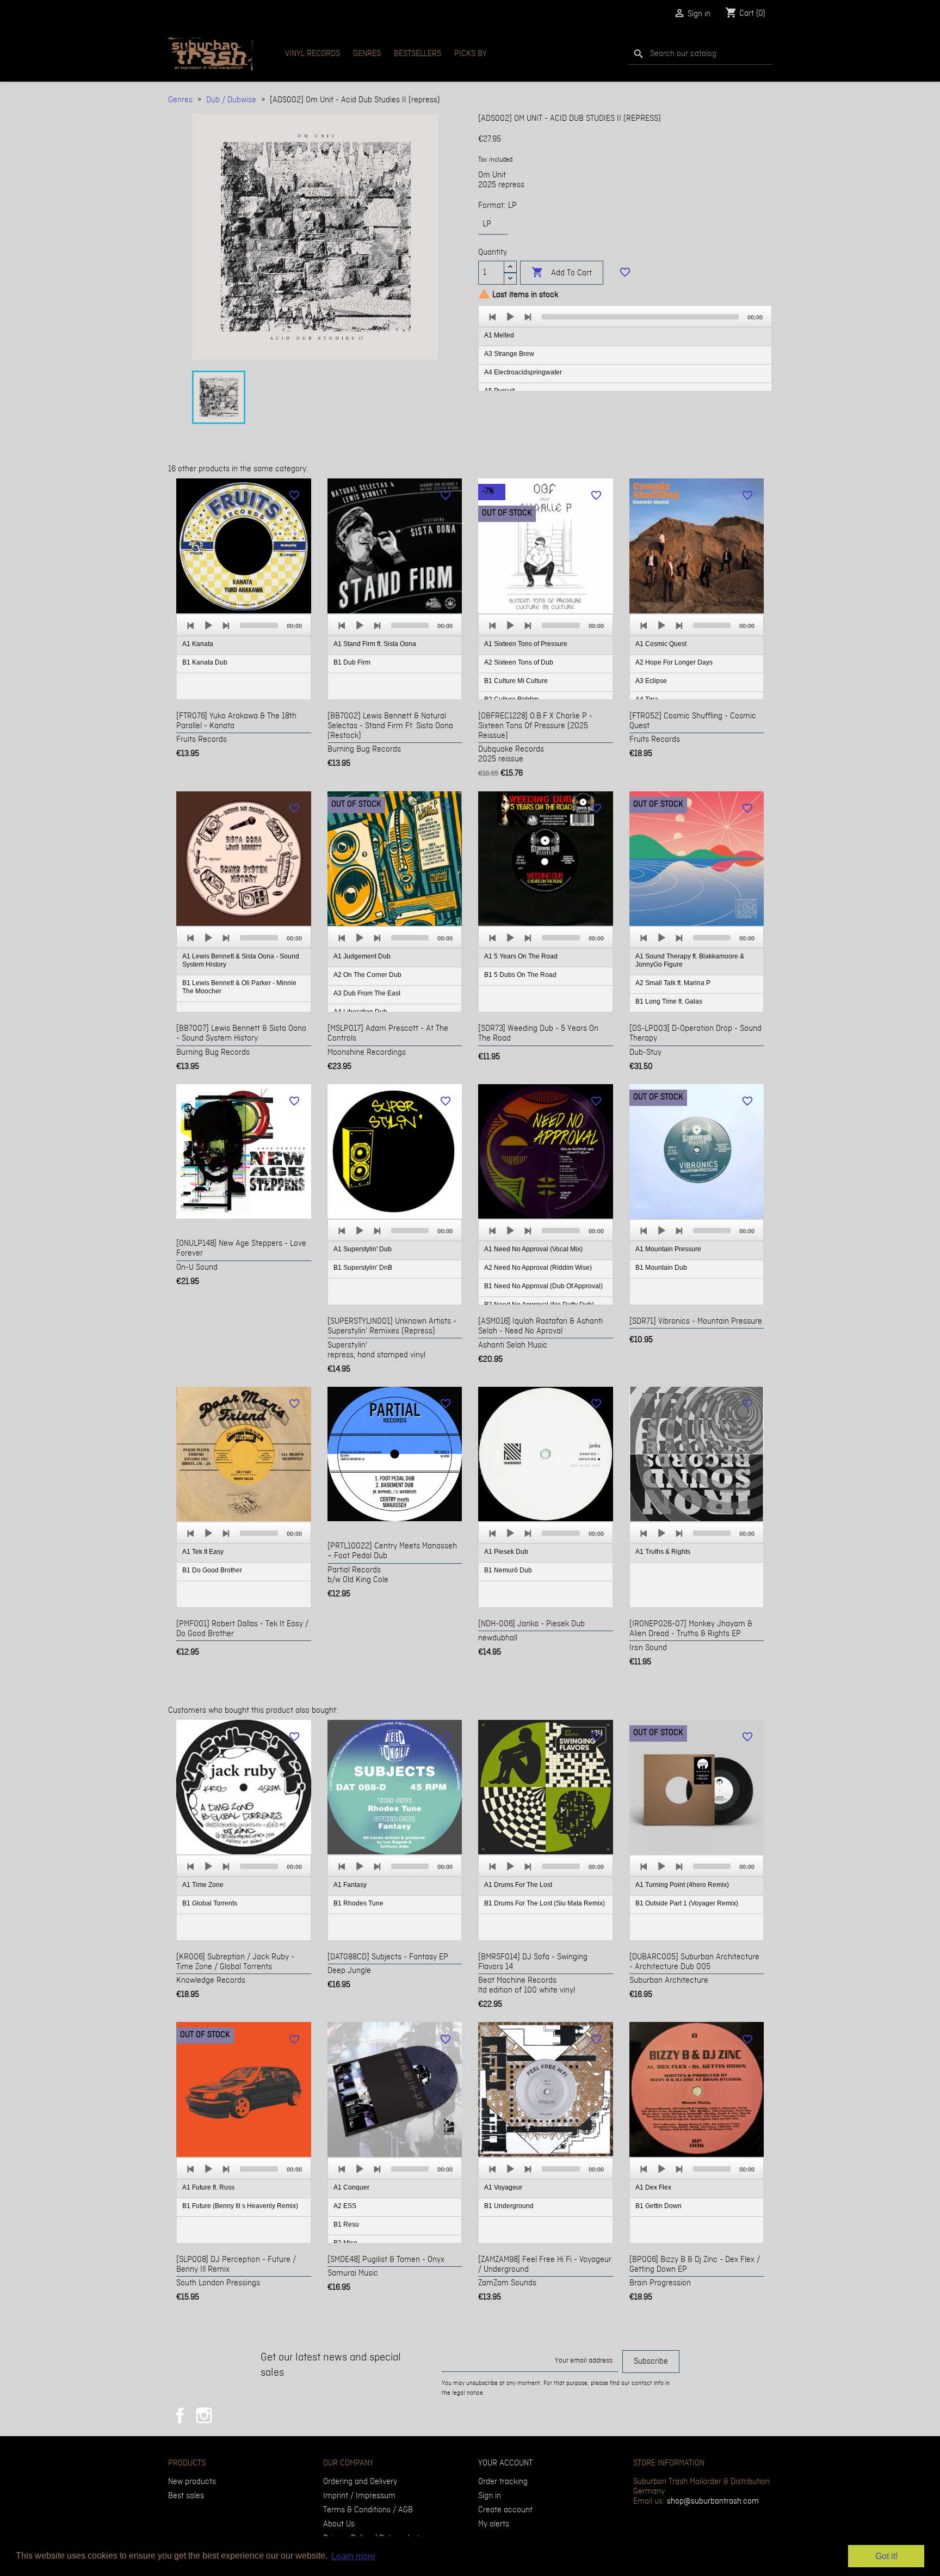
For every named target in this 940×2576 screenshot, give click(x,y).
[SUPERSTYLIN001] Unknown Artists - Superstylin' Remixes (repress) (392, 1326)
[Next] (528, 317)
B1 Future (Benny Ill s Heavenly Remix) (240, 2206)
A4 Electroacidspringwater (523, 372)
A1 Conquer (351, 2187)
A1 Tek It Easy (203, 1552)
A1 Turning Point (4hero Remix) (682, 1885)
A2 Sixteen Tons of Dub (519, 662)
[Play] (510, 317)
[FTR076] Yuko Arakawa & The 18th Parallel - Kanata (236, 721)
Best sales (186, 2496)
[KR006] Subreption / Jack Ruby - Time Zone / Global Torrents (235, 1962)
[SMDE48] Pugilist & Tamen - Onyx (386, 2260)
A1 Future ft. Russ (208, 2187)
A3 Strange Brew (509, 354)
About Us (339, 2524)
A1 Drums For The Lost (518, 1885)
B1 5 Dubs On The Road (520, 975)
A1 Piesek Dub (506, 1552)
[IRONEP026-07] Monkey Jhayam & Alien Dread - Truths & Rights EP (691, 1629)
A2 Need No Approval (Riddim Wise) (538, 1268)
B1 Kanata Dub (205, 662)
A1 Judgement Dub (362, 956)
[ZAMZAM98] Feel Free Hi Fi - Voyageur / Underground (545, 2265)
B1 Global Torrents (210, 1903)
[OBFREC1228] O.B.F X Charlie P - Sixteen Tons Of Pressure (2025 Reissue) (535, 726)
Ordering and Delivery (360, 2482)
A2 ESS (345, 2206)
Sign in (490, 2496)
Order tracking (503, 2482)
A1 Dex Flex (653, 2187)
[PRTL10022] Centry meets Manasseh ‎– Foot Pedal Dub (392, 1551)
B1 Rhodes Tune (358, 1903)
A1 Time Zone (203, 1885)
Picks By (471, 54)
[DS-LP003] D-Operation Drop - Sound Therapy (695, 1034)
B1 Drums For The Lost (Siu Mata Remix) (545, 1903)
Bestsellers (418, 54)
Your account (505, 2463)
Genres (367, 54)
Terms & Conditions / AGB (368, 2510)
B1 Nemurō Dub (508, 1570)
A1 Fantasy (350, 1885)
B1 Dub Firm (352, 662)
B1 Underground (509, 2206)
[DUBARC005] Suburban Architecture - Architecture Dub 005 (694, 1962)
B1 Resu (346, 2224)
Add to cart (562, 272)
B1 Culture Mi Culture (516, 681)
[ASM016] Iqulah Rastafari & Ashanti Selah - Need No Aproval (540, 1326)
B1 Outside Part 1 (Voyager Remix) (687, 1903)
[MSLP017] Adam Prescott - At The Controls (388, 1034)
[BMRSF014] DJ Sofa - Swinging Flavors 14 (533, 1962)
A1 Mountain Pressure (668, 1249)
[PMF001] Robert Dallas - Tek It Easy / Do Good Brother (242, 1629)
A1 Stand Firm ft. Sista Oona (375, 644)
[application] (625, 349)
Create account (505, 2510)
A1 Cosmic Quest (661, 644)
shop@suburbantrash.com (713, 2501)
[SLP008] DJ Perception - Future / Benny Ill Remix (236, 2265)
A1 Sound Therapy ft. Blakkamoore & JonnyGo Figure (690, 960)
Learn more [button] (353, 2556)
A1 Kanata (198, 644)
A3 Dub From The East (367, 993)
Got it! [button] (886, 2556)
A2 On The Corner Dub (367, 975)
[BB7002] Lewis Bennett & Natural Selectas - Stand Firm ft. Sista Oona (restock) (390, 726)
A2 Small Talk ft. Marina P (673, 983)
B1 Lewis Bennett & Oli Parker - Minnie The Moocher (239, 987)
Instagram (204, 2415)
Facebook (180, 2415)
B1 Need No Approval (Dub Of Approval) (543, 1286)
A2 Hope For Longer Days (674, 662)
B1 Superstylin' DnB (363, 1268)
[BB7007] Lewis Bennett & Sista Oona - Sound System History (241, 1034)
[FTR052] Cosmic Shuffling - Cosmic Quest (693, 721)
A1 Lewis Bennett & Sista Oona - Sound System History (241, 960)
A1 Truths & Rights (663, 1552)
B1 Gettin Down (658, 2206)
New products (192, 2482)
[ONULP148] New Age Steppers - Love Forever (241, 1249)
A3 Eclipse (651, 681)
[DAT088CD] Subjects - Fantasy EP (388, 1957)
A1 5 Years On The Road (521, 956)
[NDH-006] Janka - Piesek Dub (531, 1624)
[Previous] (493, 317)
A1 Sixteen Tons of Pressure (526, 644)
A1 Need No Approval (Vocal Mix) (533, 1249)
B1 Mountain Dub (661, 1268)
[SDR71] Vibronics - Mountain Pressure (696, 1321)
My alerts (494, 2524)
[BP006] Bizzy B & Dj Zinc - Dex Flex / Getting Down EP (695, 2265)
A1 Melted (499, 335)
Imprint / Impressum (359, 2496)
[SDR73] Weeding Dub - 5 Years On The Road (538, 1034)
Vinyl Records (313, 54)
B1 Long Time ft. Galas (669, 1001)
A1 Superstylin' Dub (363, 1249)
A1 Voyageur (503, 2187)
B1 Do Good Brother (212, 1570)
